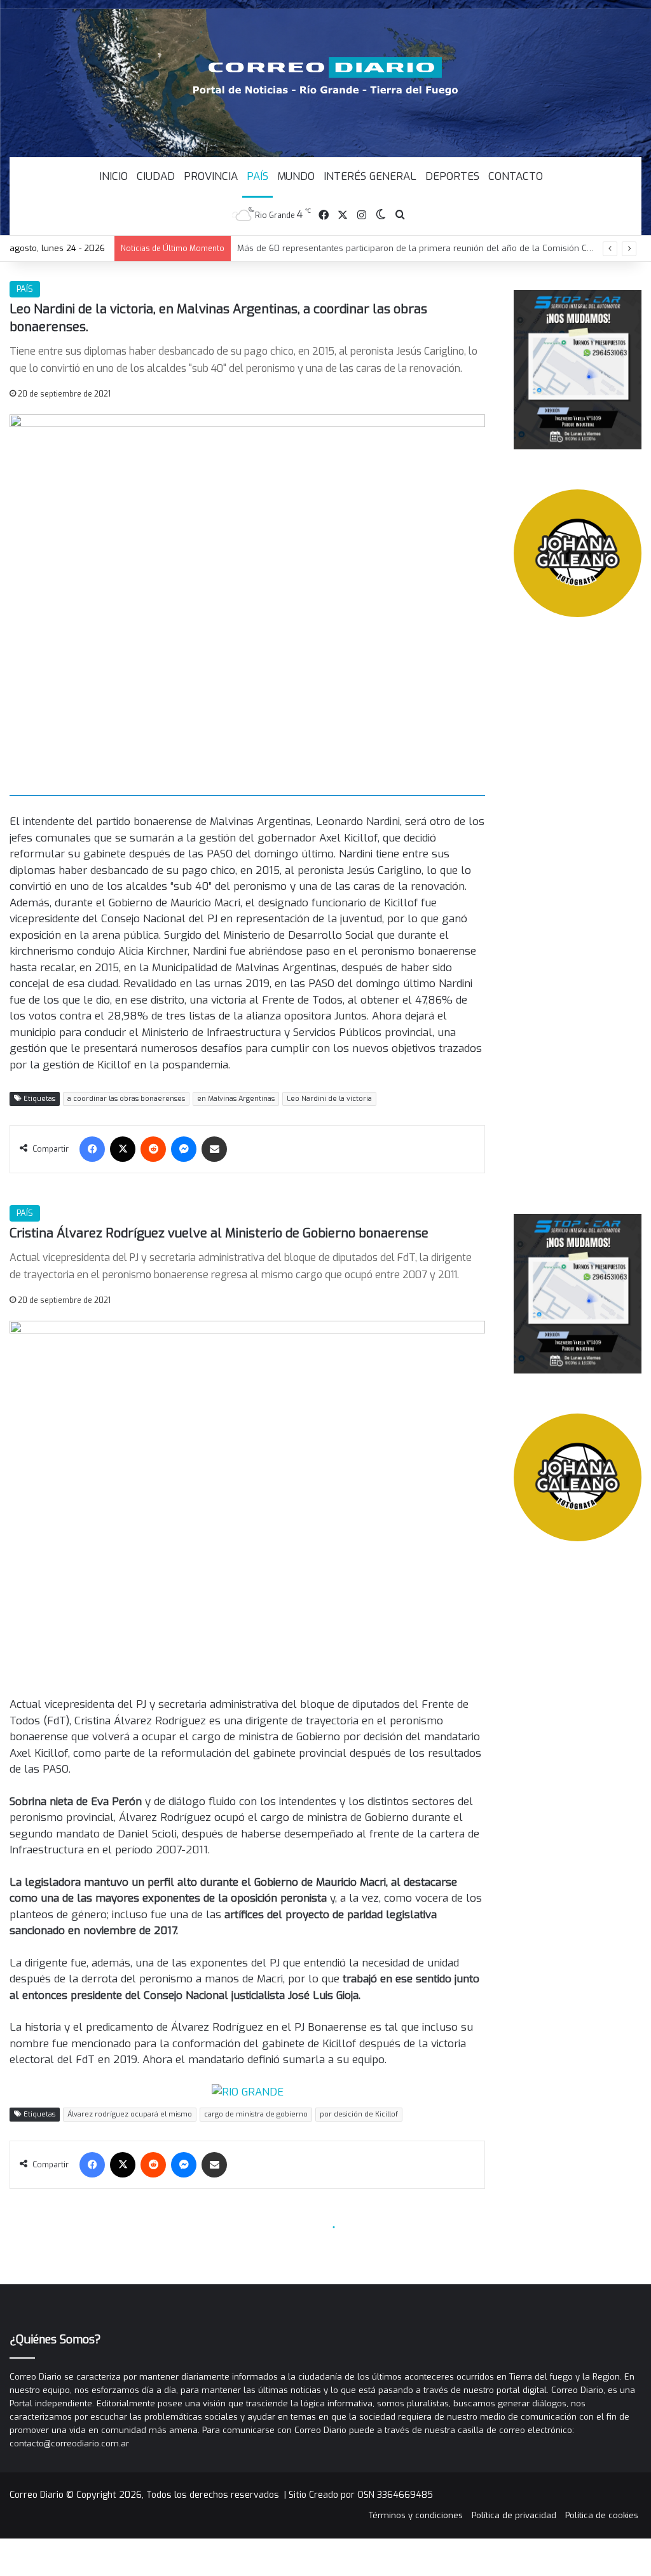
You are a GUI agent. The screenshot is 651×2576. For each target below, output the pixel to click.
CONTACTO (516, 176)
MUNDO (296, 176)
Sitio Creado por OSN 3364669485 (361, 2495)
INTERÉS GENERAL (370, 176)
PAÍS (257, 176)
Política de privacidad (514, 2515)
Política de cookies (602, 2515)
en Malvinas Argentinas (236, 1099)
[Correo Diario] (326, 76)
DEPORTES (452, 176)
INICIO (113, 176)
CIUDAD (156, 176)
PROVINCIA (211, 176)
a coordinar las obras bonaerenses (126, 1099)
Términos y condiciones (416, 2515)
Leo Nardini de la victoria (329, 1099)
